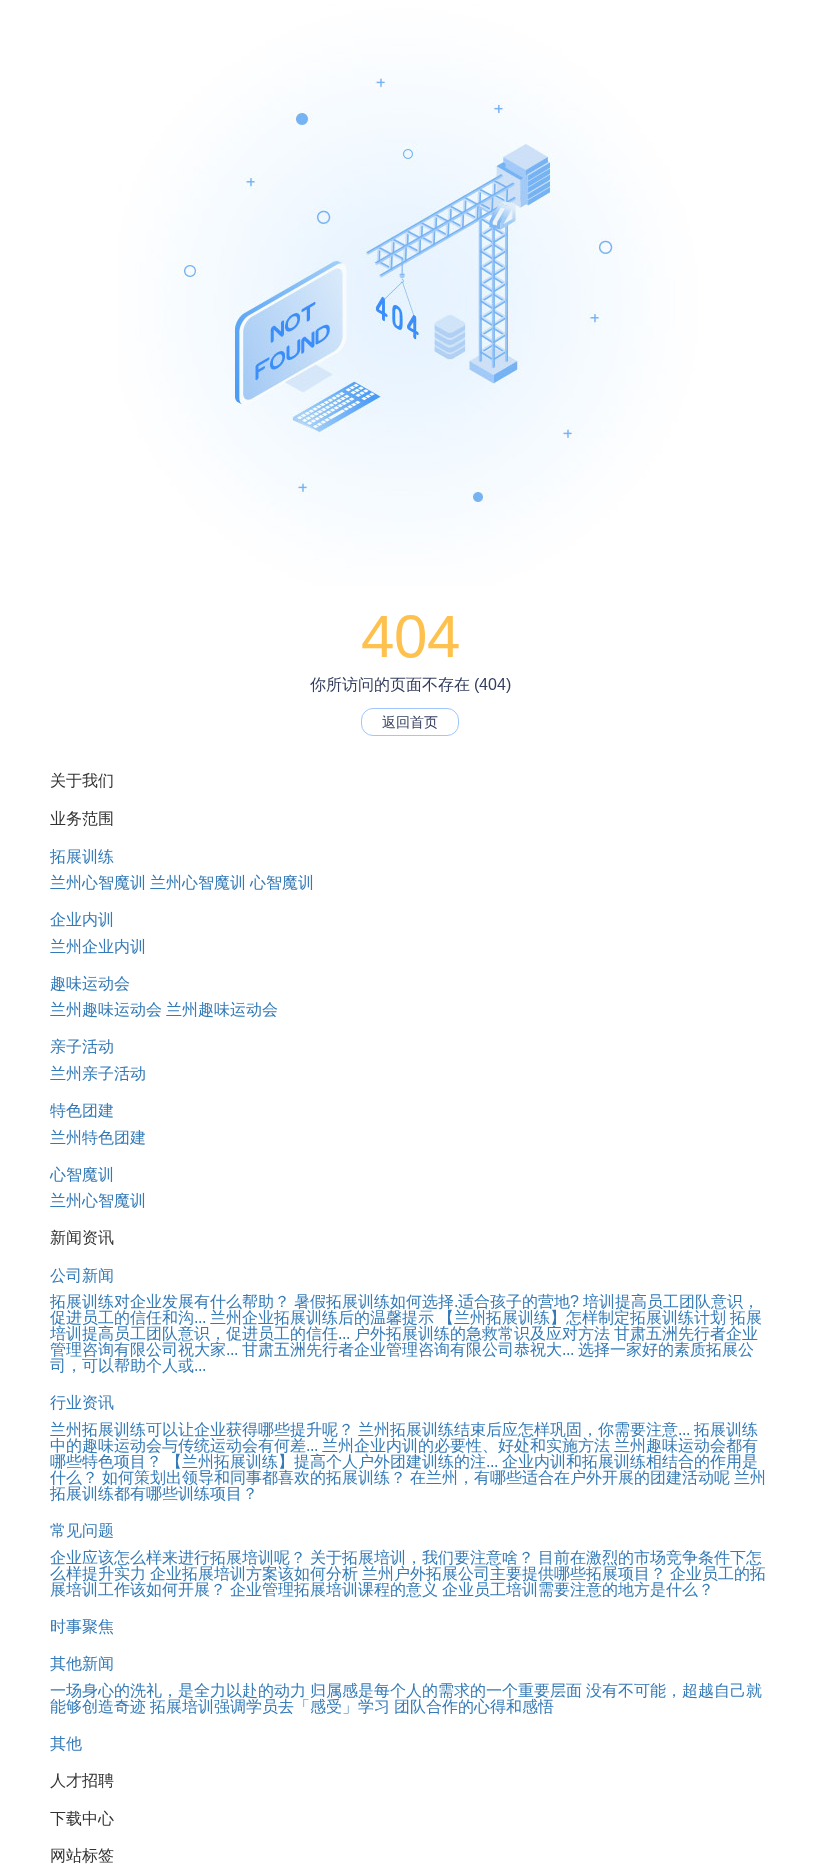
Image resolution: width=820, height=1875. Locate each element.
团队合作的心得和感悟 (474, 1706)
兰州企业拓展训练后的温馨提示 (322, 1317)
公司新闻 (82, 1275)
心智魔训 (282, 882)
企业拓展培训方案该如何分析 (254, 1573)
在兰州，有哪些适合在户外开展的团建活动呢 (570, 1477)
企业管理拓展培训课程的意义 (334, 1589)
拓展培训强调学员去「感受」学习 (270, 1706)
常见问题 (82, 1530)
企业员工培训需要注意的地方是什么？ (578, 1589)
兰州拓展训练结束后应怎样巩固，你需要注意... (524, 1429)
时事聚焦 (82, 1626)
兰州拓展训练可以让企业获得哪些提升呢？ (202, 1429)
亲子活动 (82, 1046)
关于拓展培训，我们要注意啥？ (422, 1557)
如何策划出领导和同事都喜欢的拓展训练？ (254, 1477)
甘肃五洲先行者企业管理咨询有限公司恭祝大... (408, 1349)
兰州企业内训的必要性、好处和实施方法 (466, 1445)
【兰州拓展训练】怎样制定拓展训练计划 (582, 1317)
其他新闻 (82, 1663)
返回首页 (410, 722)
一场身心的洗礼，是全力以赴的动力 (178, 1690)
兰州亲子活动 (98, 1073)
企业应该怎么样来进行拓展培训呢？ (178, 1557)
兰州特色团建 (98, 1137)
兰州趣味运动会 (106, 1009)
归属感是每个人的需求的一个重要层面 (446, 1690)
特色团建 (82, 1110)
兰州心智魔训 (98, 882)
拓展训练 (82, 856)
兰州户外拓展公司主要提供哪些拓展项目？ (514, 1573)
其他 (66, 1743)
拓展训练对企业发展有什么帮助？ (170, 1301)
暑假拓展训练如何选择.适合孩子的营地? (436, 1301)
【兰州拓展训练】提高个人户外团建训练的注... (332, 1461)
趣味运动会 (90, 983)
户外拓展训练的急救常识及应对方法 (482, 1333)
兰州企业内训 (98, 946)
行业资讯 (82, 1402)
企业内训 (82, 919)
